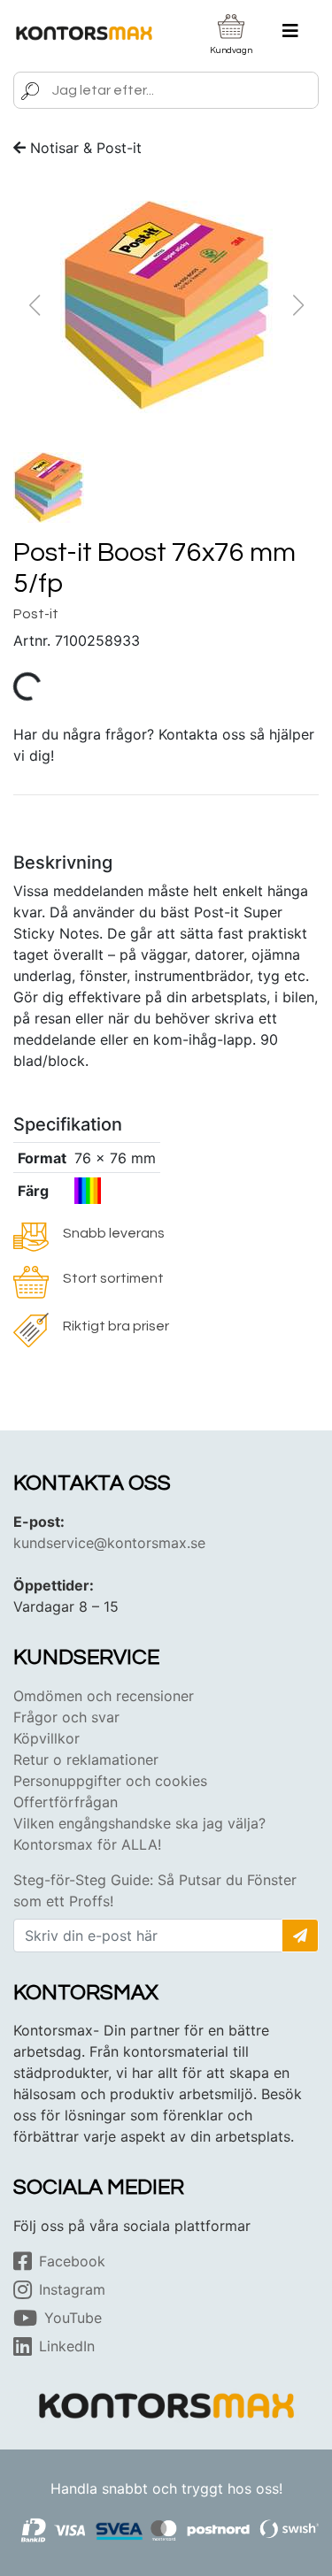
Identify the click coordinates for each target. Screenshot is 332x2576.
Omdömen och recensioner (104, 1696)
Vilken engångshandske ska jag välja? (139, 1823)
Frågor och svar (66, 1717)
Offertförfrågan (66, 1802)
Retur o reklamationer (86, 1759)
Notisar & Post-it (86, 148)
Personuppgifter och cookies (110, 1781)
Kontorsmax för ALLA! (87, 1844)
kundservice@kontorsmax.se (109, 1543)
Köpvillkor (46, 1738)
